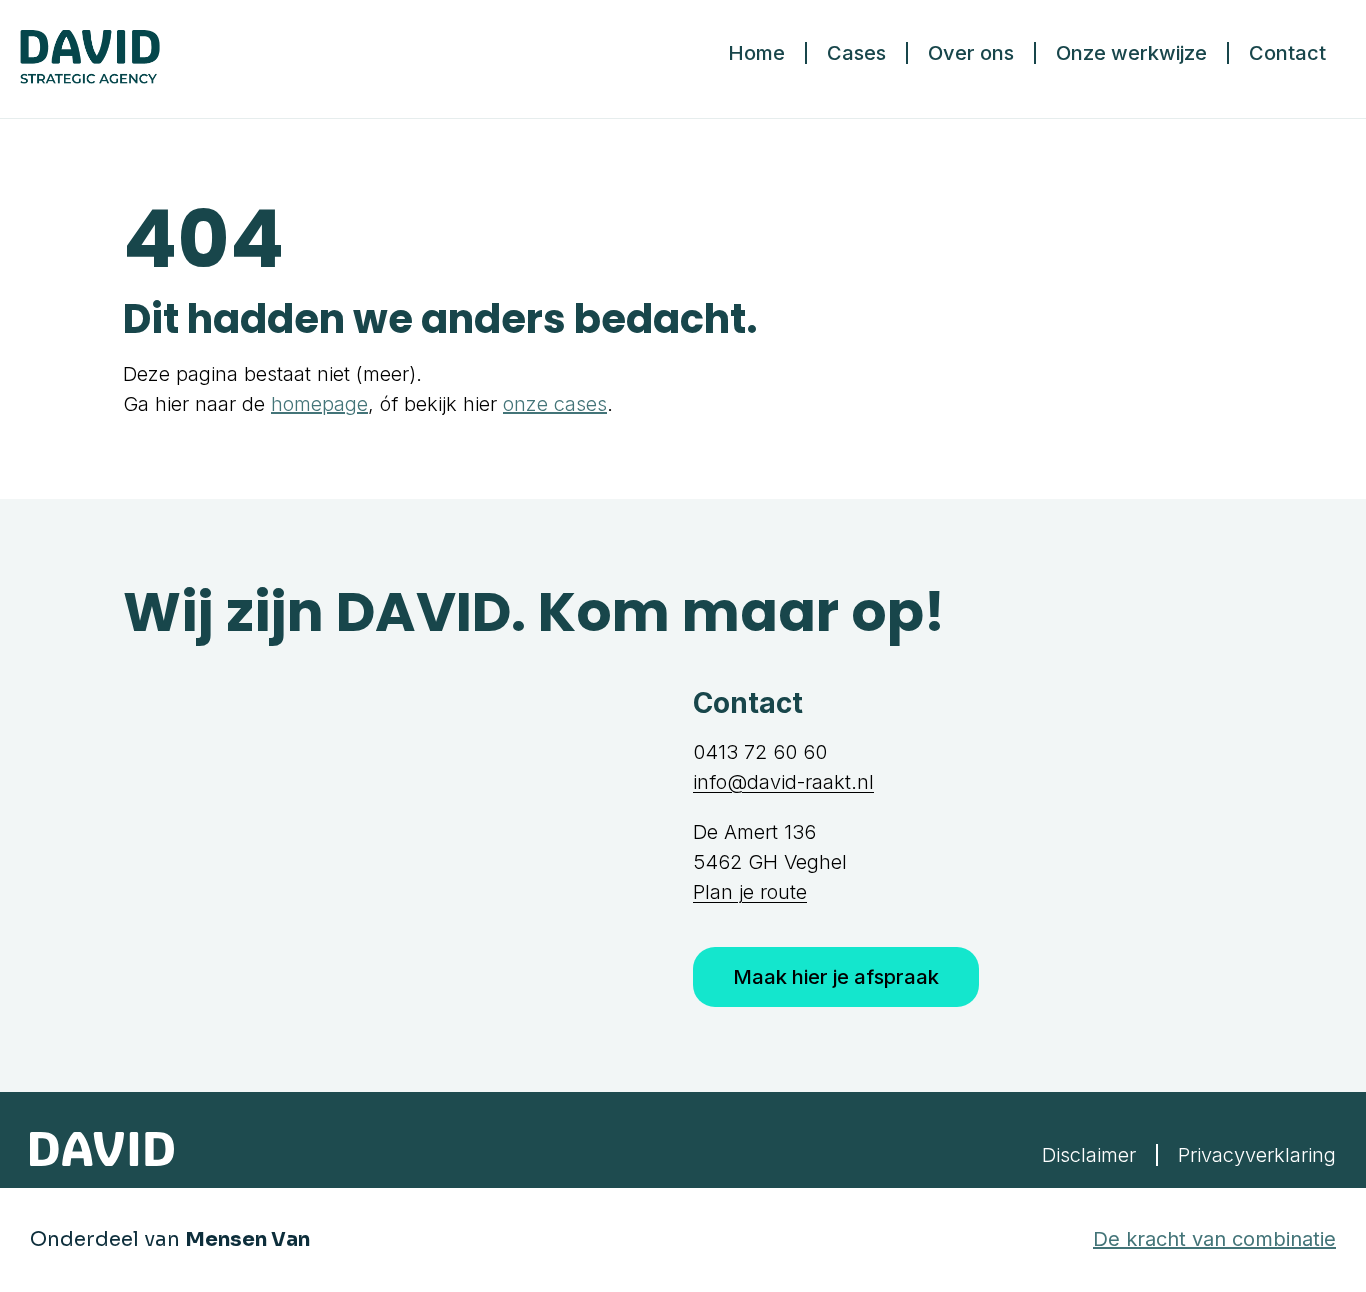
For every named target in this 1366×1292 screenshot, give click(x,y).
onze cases (555, 404)
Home (756, 53)
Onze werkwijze (1131, 53)
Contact (1287, 53)
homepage (319, 404)
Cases (856, 53)
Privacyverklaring (1257, 1155)
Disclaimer (1089, 1155)
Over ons (971, 53)
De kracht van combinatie (1214, 1239)
